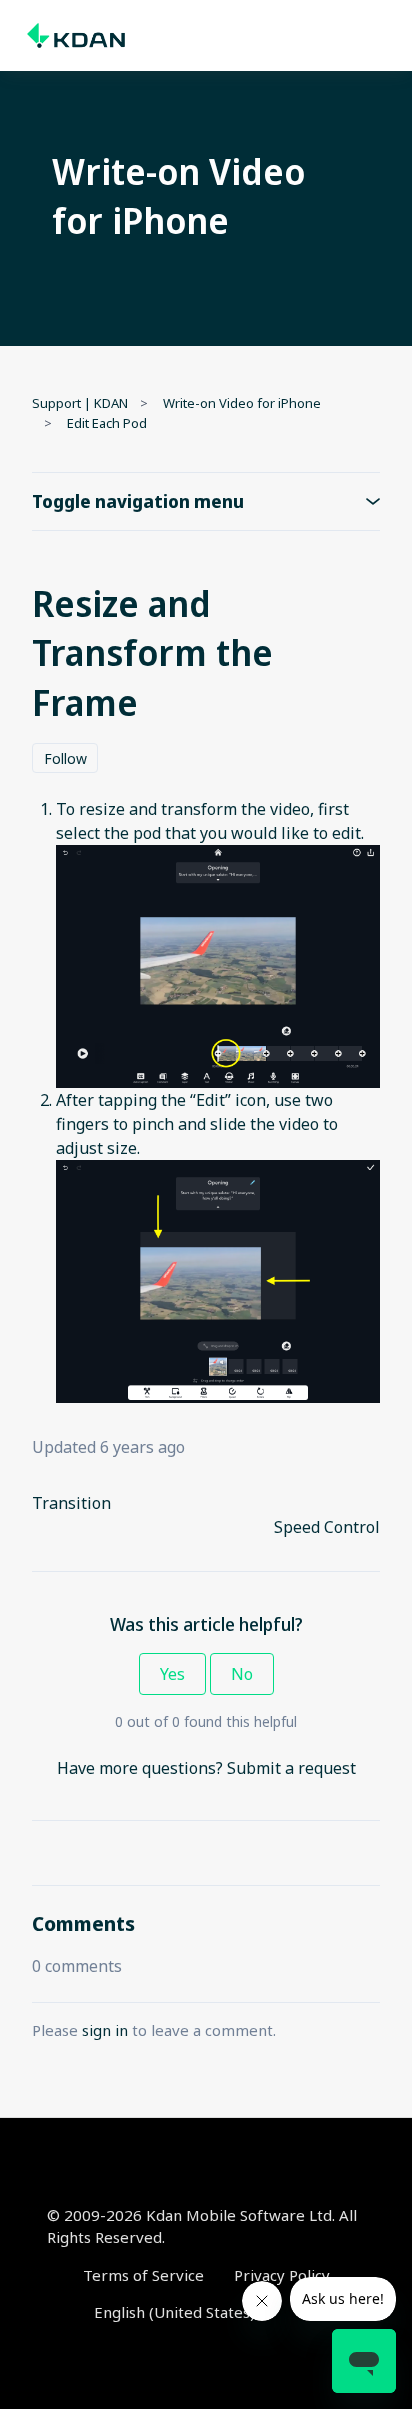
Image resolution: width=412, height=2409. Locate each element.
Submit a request (291, 1768)
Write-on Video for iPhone (242, 403)
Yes (172, 1674)
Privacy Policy (282, 2275)
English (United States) (176, 2312)
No (242, 1674)
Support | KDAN (80, 403)
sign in (105, 2030)
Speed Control (327, 1527)
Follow (65, 758)
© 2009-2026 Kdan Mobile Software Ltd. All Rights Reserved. (202, 2226)
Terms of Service (143, 2275)
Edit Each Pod (107, 423)
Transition (71, 1503)
